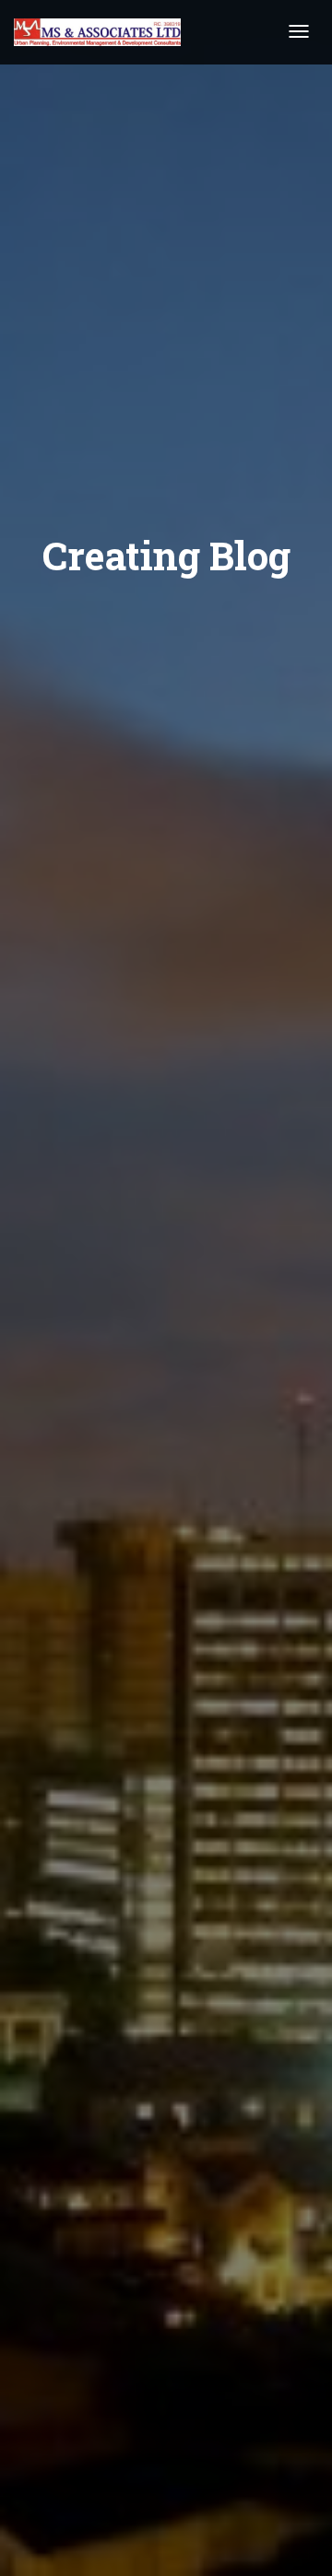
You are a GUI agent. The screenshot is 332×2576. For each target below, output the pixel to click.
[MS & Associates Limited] (97, 32)
